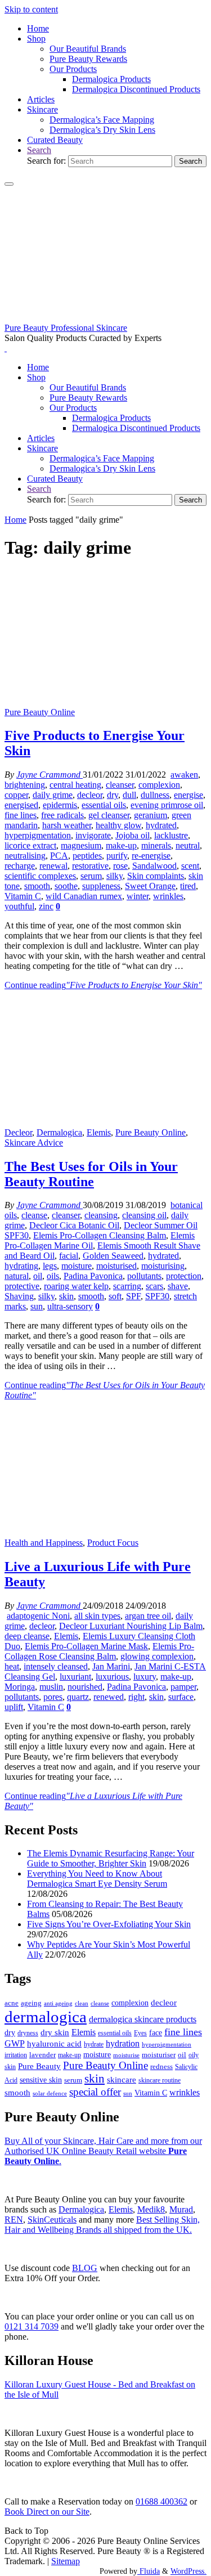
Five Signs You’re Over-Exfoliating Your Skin (109, 1924)
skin (66, 1296)
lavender (42, 2055)
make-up (121, 845)
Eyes (140, 2033)
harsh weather (67, 825)
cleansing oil (144, 1215)
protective (22, 1286)
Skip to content (31, 9)
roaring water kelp (76, 1286)
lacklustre (171, 835)
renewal (53, 866)
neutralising (25, 856)
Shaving (19, 1296)
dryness (28, 2033)
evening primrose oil (167, 805)
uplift (14, 1707)
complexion (159, 785)
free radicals (62, 815)
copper (16, 795)
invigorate (93, 835)
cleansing (101, 1215)
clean (82, 2003)
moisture (77, 1266)
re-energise (151, 856)
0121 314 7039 (32, 2326)
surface (181, 1697)
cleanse (34, 1215)
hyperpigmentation (38, 835)
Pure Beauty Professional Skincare (66, 328)
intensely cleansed (56, 1666)
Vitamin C (23, 896)
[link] (39, 150)
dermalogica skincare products (143, 2019)
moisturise (126, 2055)
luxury (145, 1677)
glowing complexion (157, 1656)
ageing (31, 2003)
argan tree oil (148, 1616)
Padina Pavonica (93, 1276)
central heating (75, 785)
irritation (16, 2055)
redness (161, 2067)
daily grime (53, 795)
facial (69, 1256)
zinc (46, 906)
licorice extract (30, 845)
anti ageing (58, 2003)
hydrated (161, 825)
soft (115, 1296)
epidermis (60, 805)
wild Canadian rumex (84, 896)
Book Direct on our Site (47, 2512)
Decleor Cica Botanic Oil (74, 1225)
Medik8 (151, 2209)
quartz (78, 1697)
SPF (133, 1296)
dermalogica (46, 2017)
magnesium (81, 845)
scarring (127, 1286)
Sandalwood (154, 866)
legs (50, 1266)
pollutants (144, 1276)
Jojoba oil (133, 835)
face (156, 2033)
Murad (181, 2209)
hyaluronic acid (54, 2044)
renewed (109, 1697)
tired (188, 886)
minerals (156, 845)
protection (184, 1276)
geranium (151, 815)
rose (120, 866)
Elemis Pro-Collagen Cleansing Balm (100, 1235)
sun (37, 1306)
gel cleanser (109, 815)
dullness (155, 795)
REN (14, 2220)
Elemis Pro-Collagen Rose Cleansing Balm (99, 1651)
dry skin (55, 2032)
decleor (90, 795)
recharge (20, 866)
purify (117, 856)
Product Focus (113, 1543)
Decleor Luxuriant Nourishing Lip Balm (131, 1626)
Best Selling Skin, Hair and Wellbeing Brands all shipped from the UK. (102, 2225)
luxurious (112, 1677)
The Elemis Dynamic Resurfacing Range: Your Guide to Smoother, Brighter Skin (111, 1858)
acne (12, 2003)
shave (178, 1286)
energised (21, 805)
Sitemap (66, 2561)
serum (91, 876)
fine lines (21, 815)
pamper (183, 1687)
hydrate (94, 2044)
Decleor (18, 1132)
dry (113, 795)
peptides (87, 856)
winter (138, 896)
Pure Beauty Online (40, 712)
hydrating (21, 1266)
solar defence (50, 2093)
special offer (95, 2092)
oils (53, 1276)
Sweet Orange (150, 886)
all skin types (97, 1616)
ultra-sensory (70, 1306)
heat (12, 1666)
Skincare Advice (34, 1143)
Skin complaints (156, 876)
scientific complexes (40, 876)
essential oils (104, 805)
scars (154, 1286)
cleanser (120, 785)
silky (115, 876)
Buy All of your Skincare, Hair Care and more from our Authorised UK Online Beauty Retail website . (103, 2151)
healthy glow (118, 825)
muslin (51, 1687)
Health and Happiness (44, 1543)
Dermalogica (59, 1132)
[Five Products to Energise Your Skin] (105, 702)
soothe (66, 886)
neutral (188, 845)
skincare (122, 2080)
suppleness (101, 886)
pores (53, 1697)
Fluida (149, 2571)
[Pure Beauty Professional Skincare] (105, 318)
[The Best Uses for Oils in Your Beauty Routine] (105, 1122)
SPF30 (157, 1296)
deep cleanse (27, 1636)
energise (188, 795)
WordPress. (188, 2571)
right (136, 1697)
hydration (123, 2043)
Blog (85, 2268)
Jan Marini (111, 1666)
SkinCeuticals (52, 2220)
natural (17, 1276)
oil (38, 1276)
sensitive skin (41, 2080)
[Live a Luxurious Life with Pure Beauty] (105, 1532)
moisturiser (159, 2055)
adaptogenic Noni (38, 1616)
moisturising (163, 1266)
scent (190, 866)
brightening (25, 785)
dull (129, 795)
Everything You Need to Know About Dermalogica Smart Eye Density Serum (97, 1879)
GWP (15, 2043)
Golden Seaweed (113, 1256)
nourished (85, 1687)
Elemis (99, 1132)
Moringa (20, 1687)
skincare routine (160, 2080)
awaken (184, 775)
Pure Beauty (39, 2066)
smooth (37, 886)
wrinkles (168, 896)
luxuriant (75, 1677)
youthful (19, 906)
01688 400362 (161, 2501)
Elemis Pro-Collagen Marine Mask (86, 1646)
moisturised (116, 1266)
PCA (59, 856)
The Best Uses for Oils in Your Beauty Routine (91, 1174)
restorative (90, 866)
